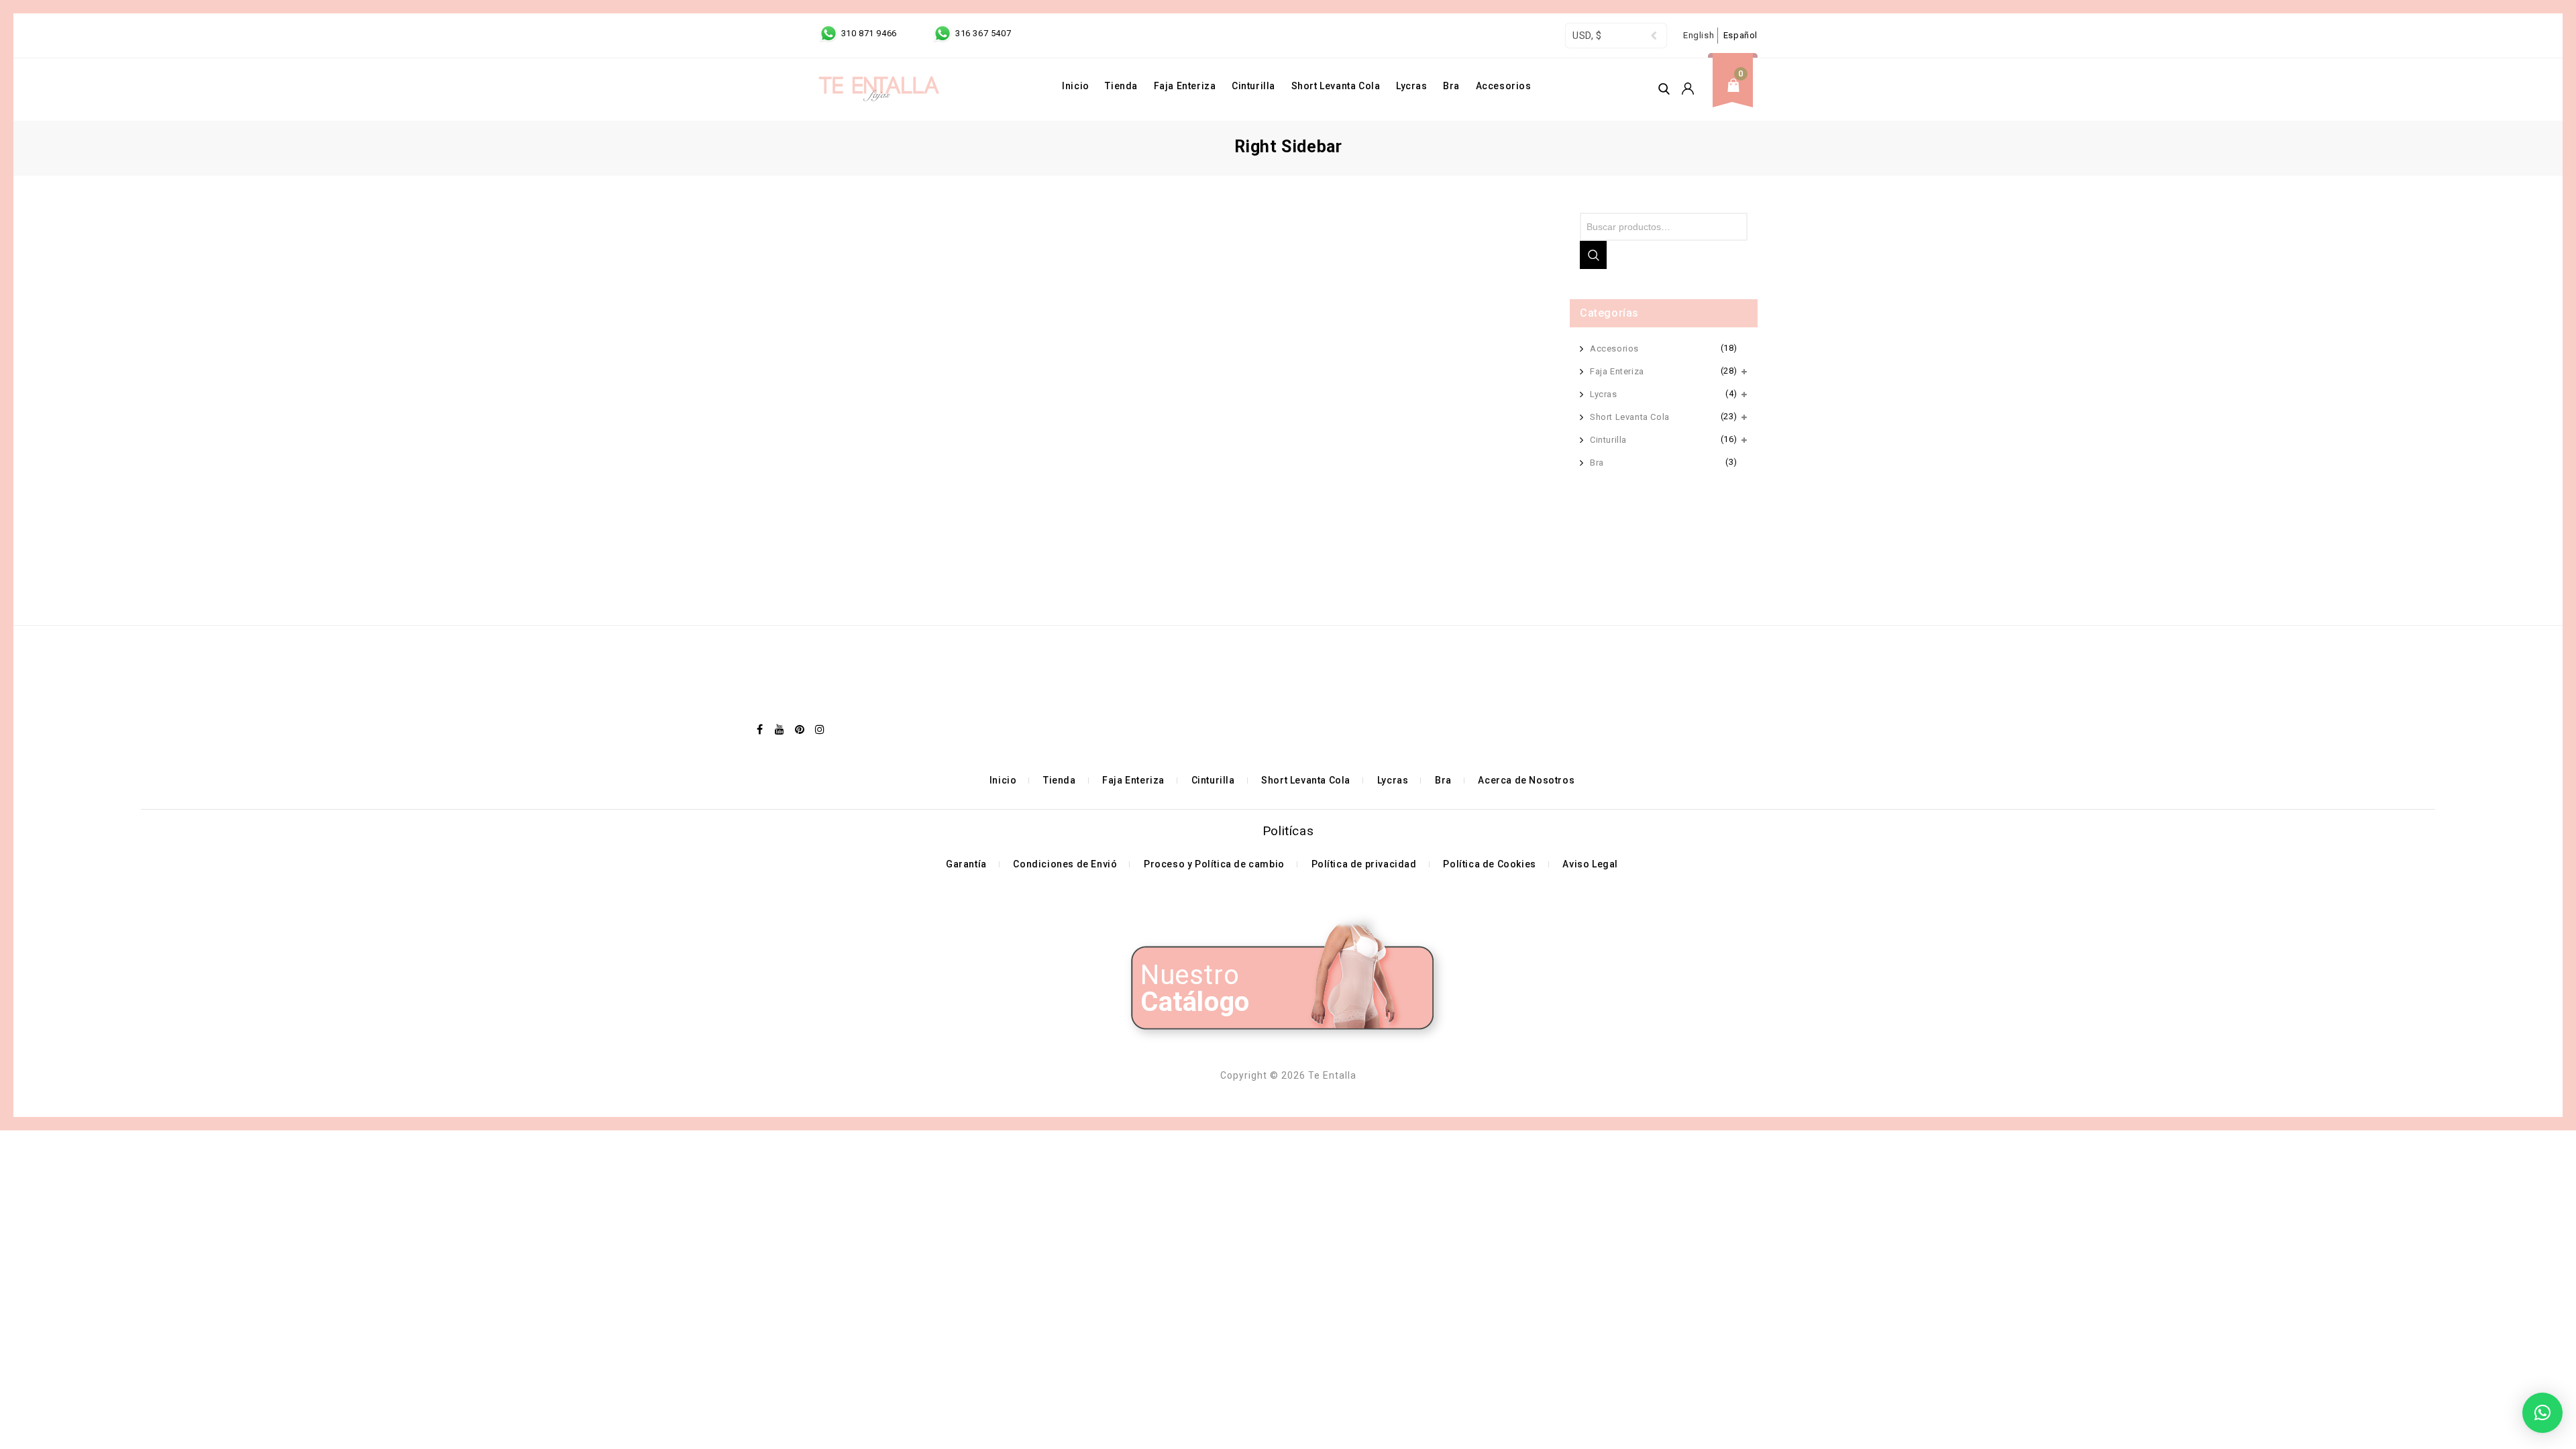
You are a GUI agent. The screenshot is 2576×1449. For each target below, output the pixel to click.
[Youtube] (780, 729)
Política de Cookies (1489, 864)
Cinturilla (1253, 86)
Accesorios (1504, 86)
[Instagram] (820, 729)
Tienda (1121, 86)
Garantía (966, 864)
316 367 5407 (982, 33)
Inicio (1076, 86)
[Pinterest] (800, 729)
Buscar (1593, 255)
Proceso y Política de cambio (1214, 864)
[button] (2542, 1413)
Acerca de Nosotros (1526, 780)
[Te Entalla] (879, 90)
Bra (1451, 86)
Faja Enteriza (1185, 86)
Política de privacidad (1364, 864)
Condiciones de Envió (1065, 864)
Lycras (1412, 86)
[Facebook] (760, 729)
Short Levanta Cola (1336, 86)
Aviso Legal (1590, 864)
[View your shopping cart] (1737, 96)
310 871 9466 (869, 33)
